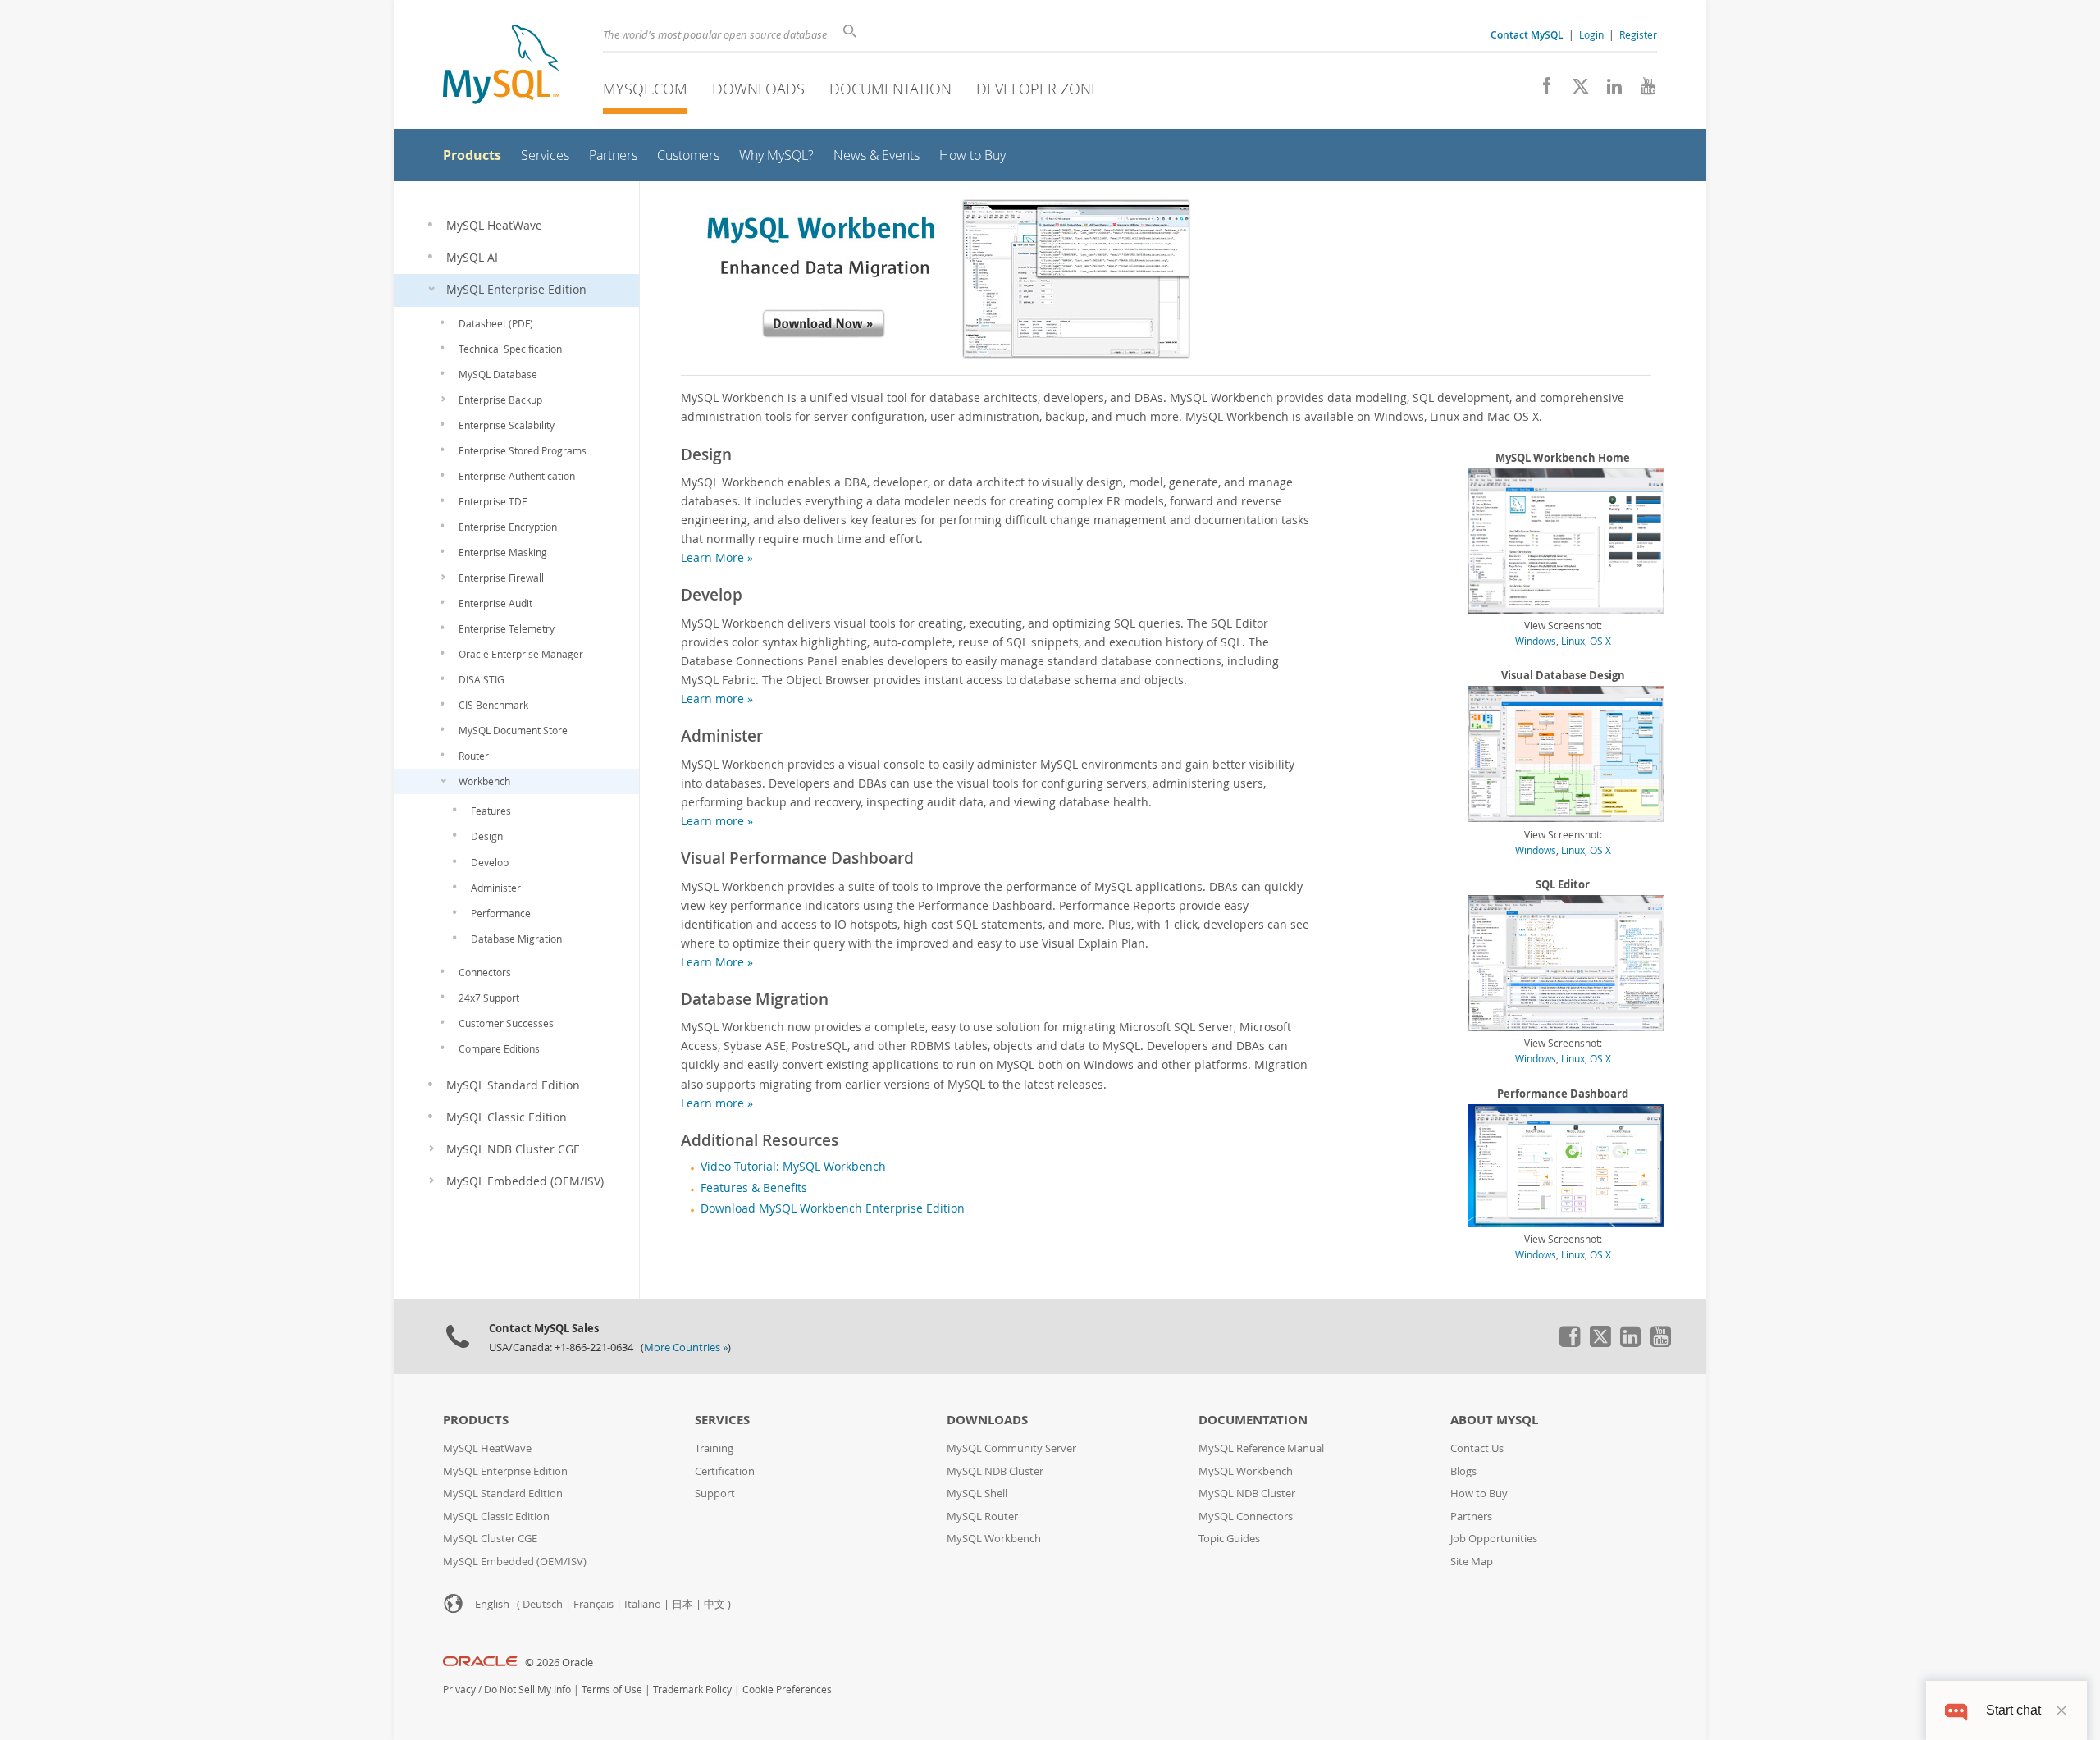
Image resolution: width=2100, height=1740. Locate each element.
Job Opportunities (1494, 1539)
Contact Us (1477, 1448)
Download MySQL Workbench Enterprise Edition (833, 1208)
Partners (1471, 1516)
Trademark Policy (692, 1690)
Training (714, 1448)
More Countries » (686, 1347)
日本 (682, 1604)
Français (593, 1604)
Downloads (758, 89)
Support (715, 1493)
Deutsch (543, 1604)
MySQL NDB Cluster (995, 1471)
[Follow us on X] (1575, 90)
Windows (1536, 641)
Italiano (643, 1604)
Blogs (1463, 1471)
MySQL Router (982, 1516)
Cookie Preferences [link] (787, 1690)
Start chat (2013, 1710)
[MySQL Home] (501, 66)
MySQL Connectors (1246, 1516)
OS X (1600, 641)
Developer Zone (1038, 89)
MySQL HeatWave (487, 1448)
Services (722, 1420)
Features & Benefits (754, 1188)
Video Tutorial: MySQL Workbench (793, 1167)
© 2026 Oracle (559, 1662)
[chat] (1956, 1710)
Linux (1573, 641)
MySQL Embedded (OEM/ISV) (515, 1562)
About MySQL (1494, 1420)
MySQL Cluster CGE (490, 1539)
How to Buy (1479, 1493)
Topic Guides (1229, 1539)
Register (1638, 34)
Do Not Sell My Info (527, 1690)
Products (476, 1420)
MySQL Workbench (994, 1539)
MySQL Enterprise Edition (505, 1471)
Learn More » (717, 557)
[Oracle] (480, 1662)
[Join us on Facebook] (1541, 90)
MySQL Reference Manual (1261, 1448)
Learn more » (717, 699)
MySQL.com (645, 89)
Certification (725, 1471)
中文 (714, 1604)
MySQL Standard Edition (503, 1493)
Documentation (890, 89)
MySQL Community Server (1011, 1448)
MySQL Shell (977, 1493)
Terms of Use (612, 1690)
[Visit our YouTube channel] (1642, 90)
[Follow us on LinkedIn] (1608, 90)
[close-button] (2061, 1710)
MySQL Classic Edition (496, 1516)
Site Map (1472, 1562)
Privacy (459, 1690)
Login (1591, 34)
